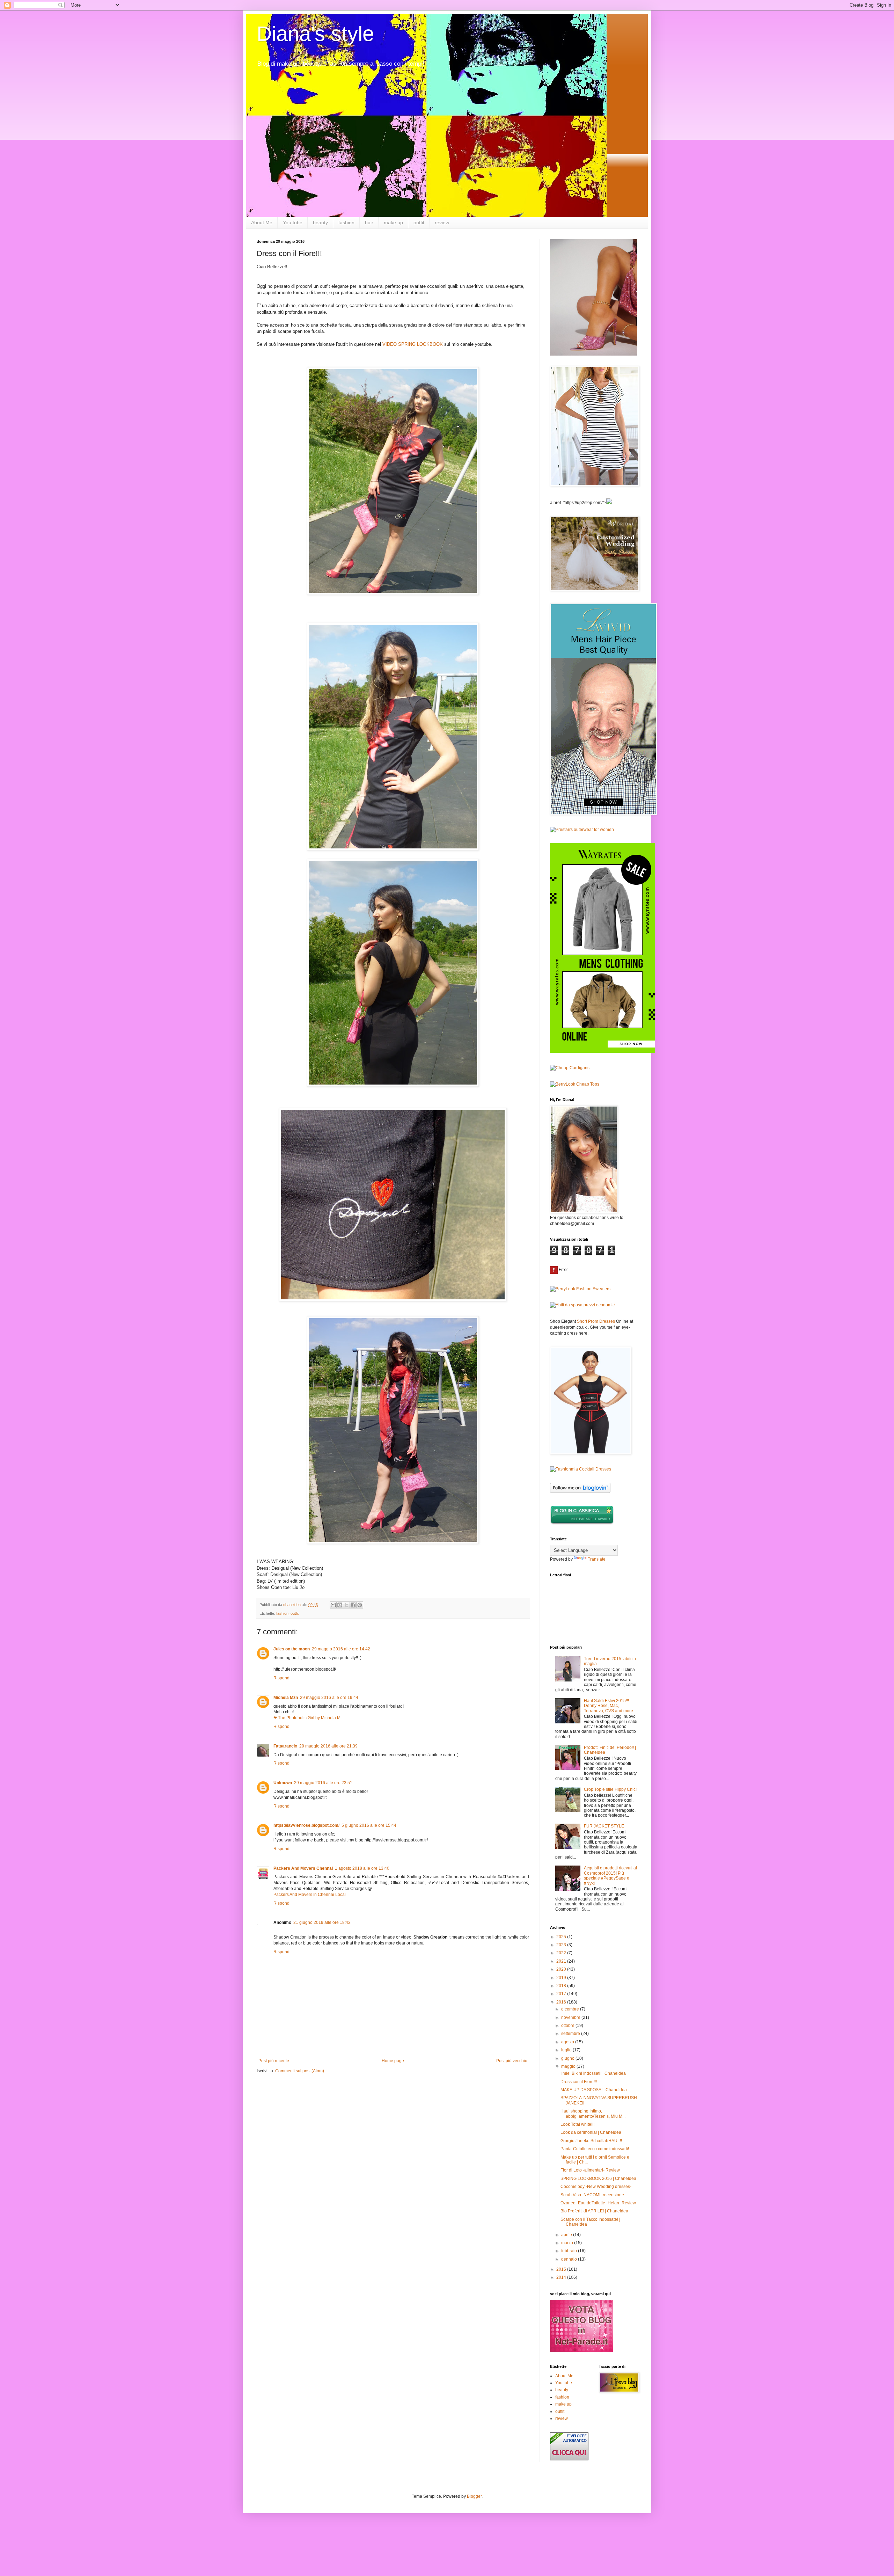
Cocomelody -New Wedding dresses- (596, 2187)
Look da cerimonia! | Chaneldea (591, 2132)
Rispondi (282, 1678)
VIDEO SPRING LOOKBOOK (413, 344)
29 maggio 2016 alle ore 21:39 (328, 1746)
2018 (562, 1986)
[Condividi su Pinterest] (360, 1605)
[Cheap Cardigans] (570, 1068)
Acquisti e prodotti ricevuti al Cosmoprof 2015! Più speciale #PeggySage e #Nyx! (610, 1876)
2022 (562, 1953)
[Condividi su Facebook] (353, 1605)
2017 (562, 1994)
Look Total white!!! (577, 2124)
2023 (562, 1945)
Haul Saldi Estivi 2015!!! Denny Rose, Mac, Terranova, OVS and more (609, 1706)
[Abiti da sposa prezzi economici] (583, 1305)
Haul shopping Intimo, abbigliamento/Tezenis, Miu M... (593, 2114)
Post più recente (274, 2061)
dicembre (571, 2009)
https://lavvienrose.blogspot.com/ (306, 1825)
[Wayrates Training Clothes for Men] (602, 1051)
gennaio (570, 2259)
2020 (562, 1969)
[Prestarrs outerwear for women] (582, 830)
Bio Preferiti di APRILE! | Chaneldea (594, 2211)
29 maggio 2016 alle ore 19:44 (329, 1698)
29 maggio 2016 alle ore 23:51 (323, 1783)
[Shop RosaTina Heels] (594, 297)
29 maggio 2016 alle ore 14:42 (341, 1649)
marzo (568, 2243)
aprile (567, 2235)
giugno (568, 2058)
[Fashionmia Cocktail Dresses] (581, 1469)
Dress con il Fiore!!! (579, 2082)
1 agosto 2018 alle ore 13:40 (362, 1868)
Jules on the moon (292, 1649)
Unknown (283, 1783)
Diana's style (315, 34)
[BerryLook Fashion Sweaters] (580, 1289)
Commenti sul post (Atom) (300, 2071)
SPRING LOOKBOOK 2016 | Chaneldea (598, 2179)
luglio (567, 2050)
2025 (562, 1937)
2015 (562, 2269)
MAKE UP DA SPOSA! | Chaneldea (594, 2090)
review (442, 222)
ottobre (568, 2026)
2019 (562, 1978)
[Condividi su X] (346, 1605)
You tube (293, 222)
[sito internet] (581, 2351)
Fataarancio (285, 1746)
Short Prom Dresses (596, 1321)
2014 (562, 2277)
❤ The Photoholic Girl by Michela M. (307, 1718)
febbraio (570, 2251)
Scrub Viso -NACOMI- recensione (592, 2195)
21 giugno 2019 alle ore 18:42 (322, 1922)
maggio (569, 2066)
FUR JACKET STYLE (604, 1826)
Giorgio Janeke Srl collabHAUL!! (591, 2141)
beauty (320, 222)
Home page (393, 2061)
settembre (571, 2034)
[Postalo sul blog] (340, 1605)
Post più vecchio (512, 2061)
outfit (419, 222)
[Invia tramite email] (333, 1605)
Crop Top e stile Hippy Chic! (610, 1789)
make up (393, 222)
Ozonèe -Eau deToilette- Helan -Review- (599, 2203)
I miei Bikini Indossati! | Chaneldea (593, 2073)
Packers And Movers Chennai (303, 1868)
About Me (262, 222)
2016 (562, 2002)
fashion (346, 222)
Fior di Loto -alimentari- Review (590, 2170)
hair (369, 222)
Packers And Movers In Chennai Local (310, 1895)
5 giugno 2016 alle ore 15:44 (369, 1825)
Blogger (474, 2496)
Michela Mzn (286, 1698)
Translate (597, 1559)
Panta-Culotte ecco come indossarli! (595, 2149)
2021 (562, 1961)
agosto (568, 2042)
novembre (571, 2017)
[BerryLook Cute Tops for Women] (575, 1084)
